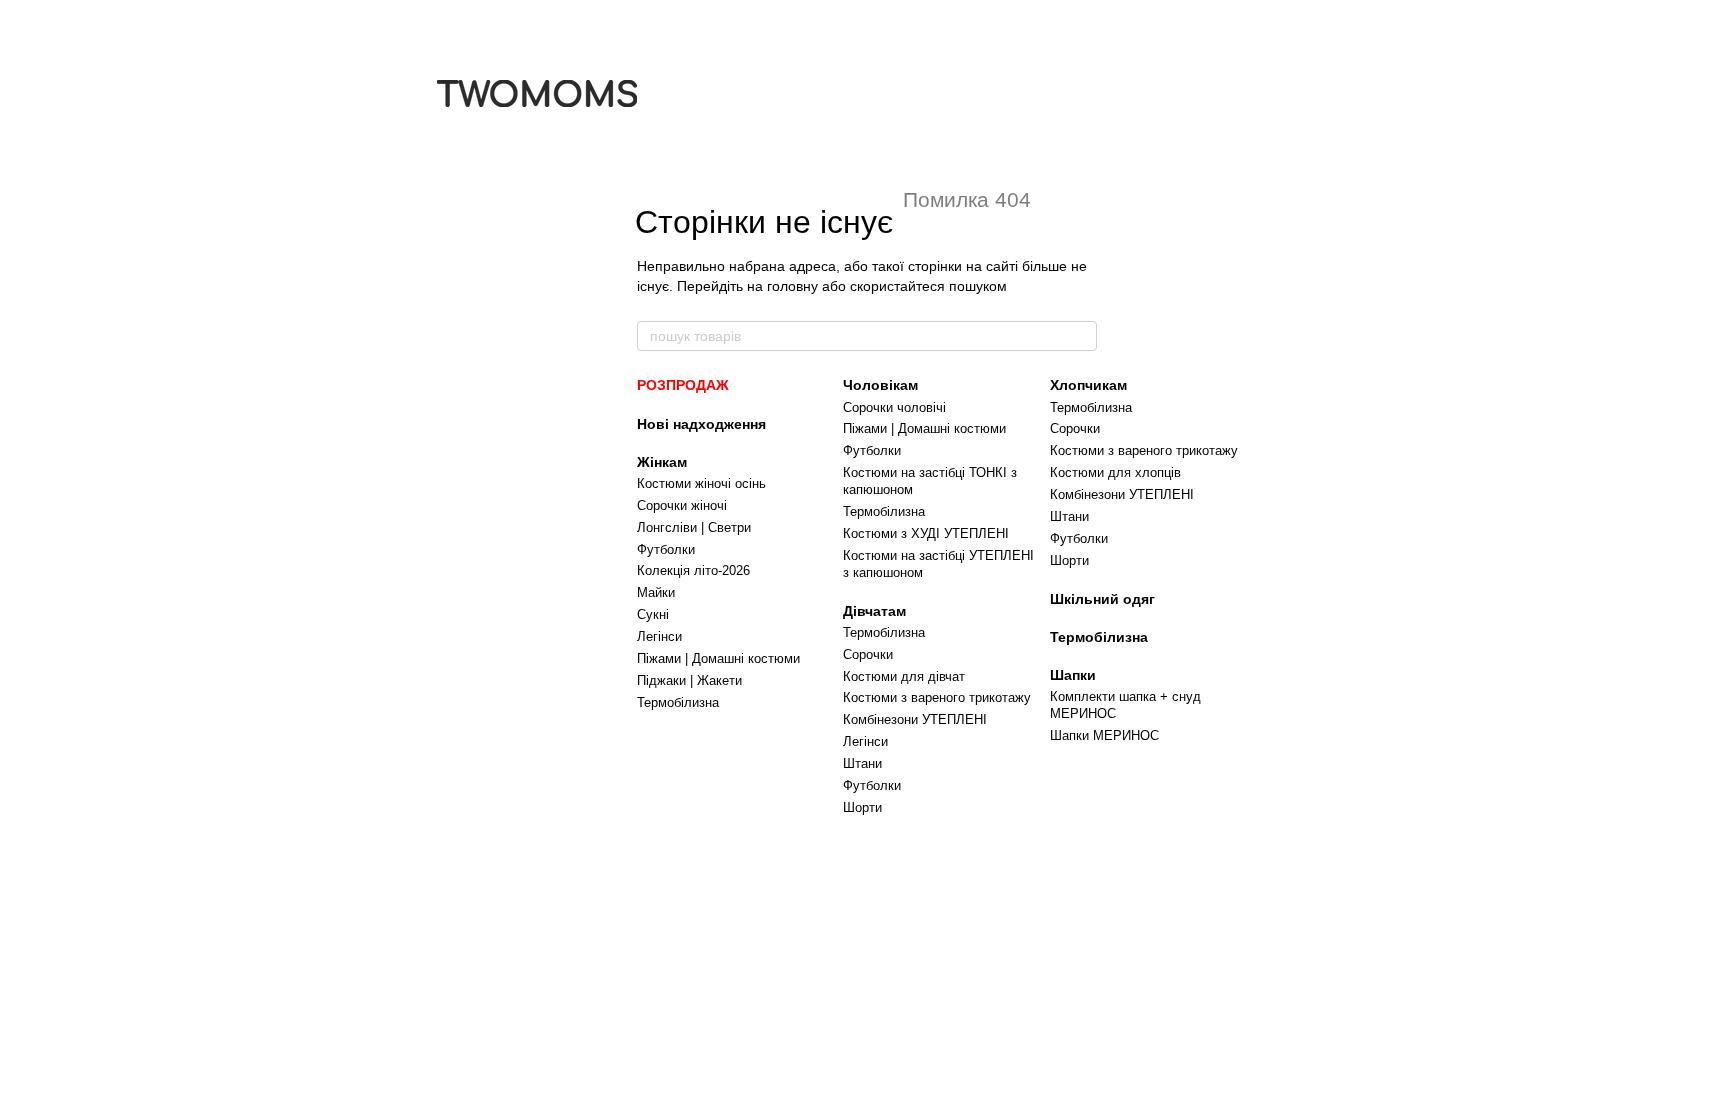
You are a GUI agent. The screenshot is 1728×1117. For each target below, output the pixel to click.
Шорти (862, 807)
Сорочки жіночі (682, 505)
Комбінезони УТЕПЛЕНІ (915, 719)
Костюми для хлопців (1115, 472)
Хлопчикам (1088, 385)
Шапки (1073, 675)
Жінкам (662, 462)
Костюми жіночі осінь (701, 483)
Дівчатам (874, 611)
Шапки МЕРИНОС (1104, 735)
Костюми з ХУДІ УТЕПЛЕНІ (926, 533)
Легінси (659, 636)
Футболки (666, 549)
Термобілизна (678, 702)
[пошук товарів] (1081, 336)
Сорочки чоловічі (894, 407)
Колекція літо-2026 (693, 570)
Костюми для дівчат (904, 676)
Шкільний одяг (1102, 599)
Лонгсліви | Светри (694, 527)
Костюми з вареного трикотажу (937, 697)
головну (792, 286)
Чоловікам (880, 385)
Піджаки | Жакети (689, 680)
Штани (862, 763)
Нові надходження (701, 424)
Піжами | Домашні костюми (718, 658)
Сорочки (868, 654)
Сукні (653, 614)
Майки (656, 592)
